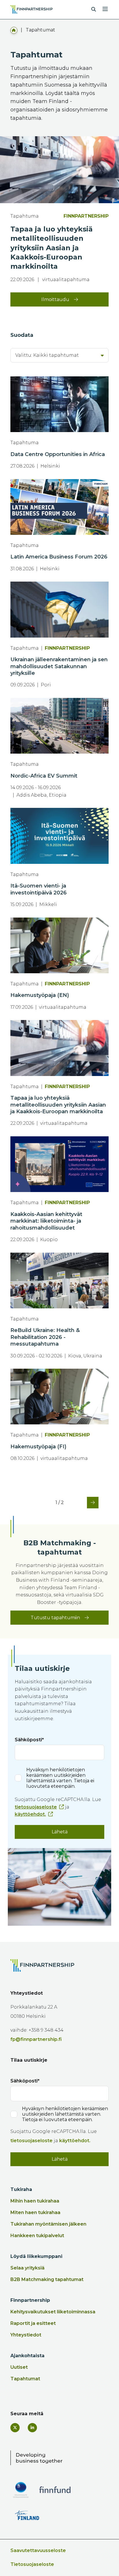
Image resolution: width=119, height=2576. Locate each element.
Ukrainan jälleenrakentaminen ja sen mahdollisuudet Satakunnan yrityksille (59, 666)
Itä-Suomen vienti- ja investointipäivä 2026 (39, 889)
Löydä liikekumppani (36, 2256)
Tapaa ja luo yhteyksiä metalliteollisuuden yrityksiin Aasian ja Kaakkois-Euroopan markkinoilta (58, 1105)
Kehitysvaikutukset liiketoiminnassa (53, 2312)
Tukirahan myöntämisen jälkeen (48, 2224)
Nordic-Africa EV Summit (44, 776)
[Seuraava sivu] (90, 1503)
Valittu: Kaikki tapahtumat (47, 355)
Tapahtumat (25, 2379)
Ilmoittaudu (55, 299)
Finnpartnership (30, 2300)
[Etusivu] (14, 30)
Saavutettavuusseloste (38, 2550)
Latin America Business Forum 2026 (59, 557)
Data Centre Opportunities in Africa (58, 454)
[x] (15, 2428)
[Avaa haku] (94, 10)
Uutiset (19, 2367)
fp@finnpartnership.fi (36, 2039)
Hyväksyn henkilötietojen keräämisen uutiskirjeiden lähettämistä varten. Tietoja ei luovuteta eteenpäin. (60, 1778)
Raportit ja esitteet (33, 2323)
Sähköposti (28, 1740)
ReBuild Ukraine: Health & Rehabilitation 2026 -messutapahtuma (45, 1337)
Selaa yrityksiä (27, 2268)
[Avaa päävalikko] (105, 8)
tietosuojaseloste (36, 1807)
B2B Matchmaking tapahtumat (47, 2279)
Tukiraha (21, 2189)
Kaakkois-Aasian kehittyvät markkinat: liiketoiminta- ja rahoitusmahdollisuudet (46, 1221)
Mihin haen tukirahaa (35, 2201)
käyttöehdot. (30, 1814)
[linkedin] (32, 2428)
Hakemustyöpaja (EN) (40, 995)
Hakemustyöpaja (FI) (38, 1447)
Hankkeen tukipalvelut (37, 2236)
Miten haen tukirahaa (35, 2212)
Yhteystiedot (26, 2335)
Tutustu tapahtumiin (55, 1618)
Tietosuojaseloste (32, 2564)
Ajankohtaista (27, 2356)
